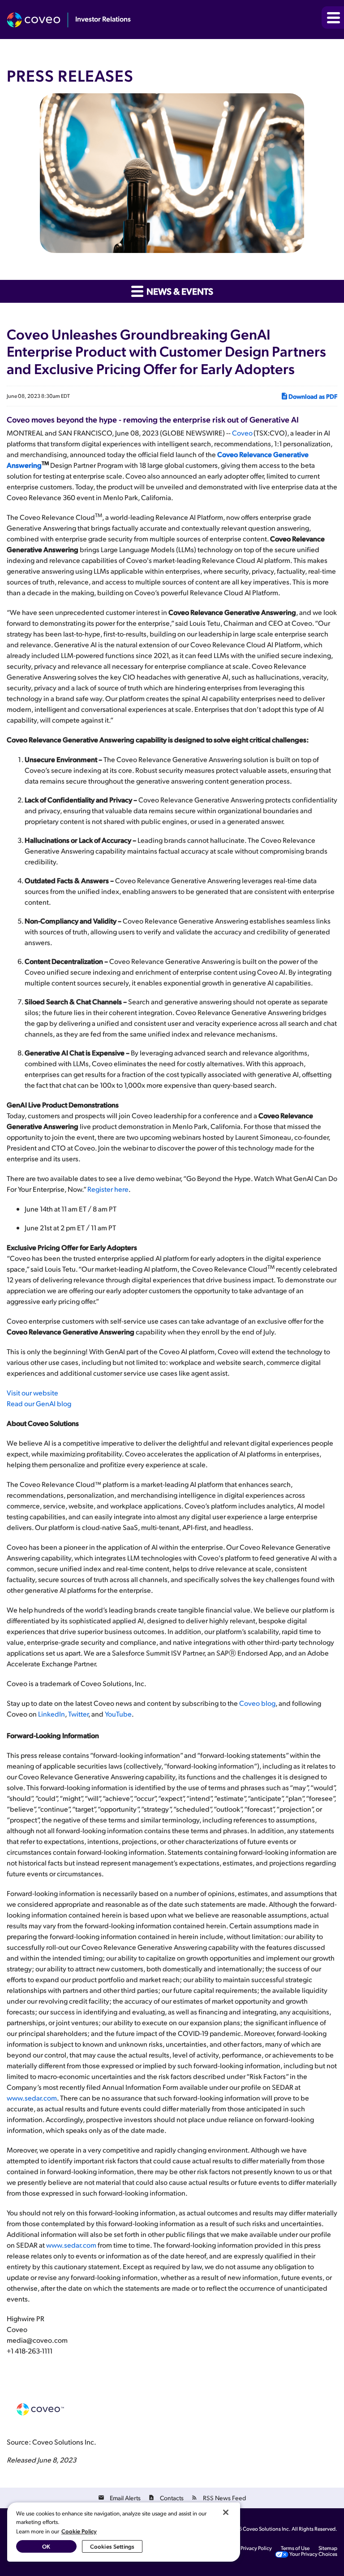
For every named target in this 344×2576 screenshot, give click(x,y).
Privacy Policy (256, 2548)
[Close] (226, 2512)
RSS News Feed (224, 2498)
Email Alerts (125, 2498)
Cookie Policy (79, 2531)
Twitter (78, 1714)
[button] (333, 17)
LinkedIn (52, 1714)
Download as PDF (313, 396)
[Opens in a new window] (37, 20)
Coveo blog (257, 1703)
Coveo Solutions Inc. (267, 2529)
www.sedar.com (32, 2098)
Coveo (243, 433)
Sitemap (328, 2548)
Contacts (172, 2498)
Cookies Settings (112, 2546)
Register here (108, 1189)
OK (46, 2546)
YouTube (118, 1714)
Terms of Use (295, 2548)
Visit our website (32, 1393)
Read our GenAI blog (39, 1403)
